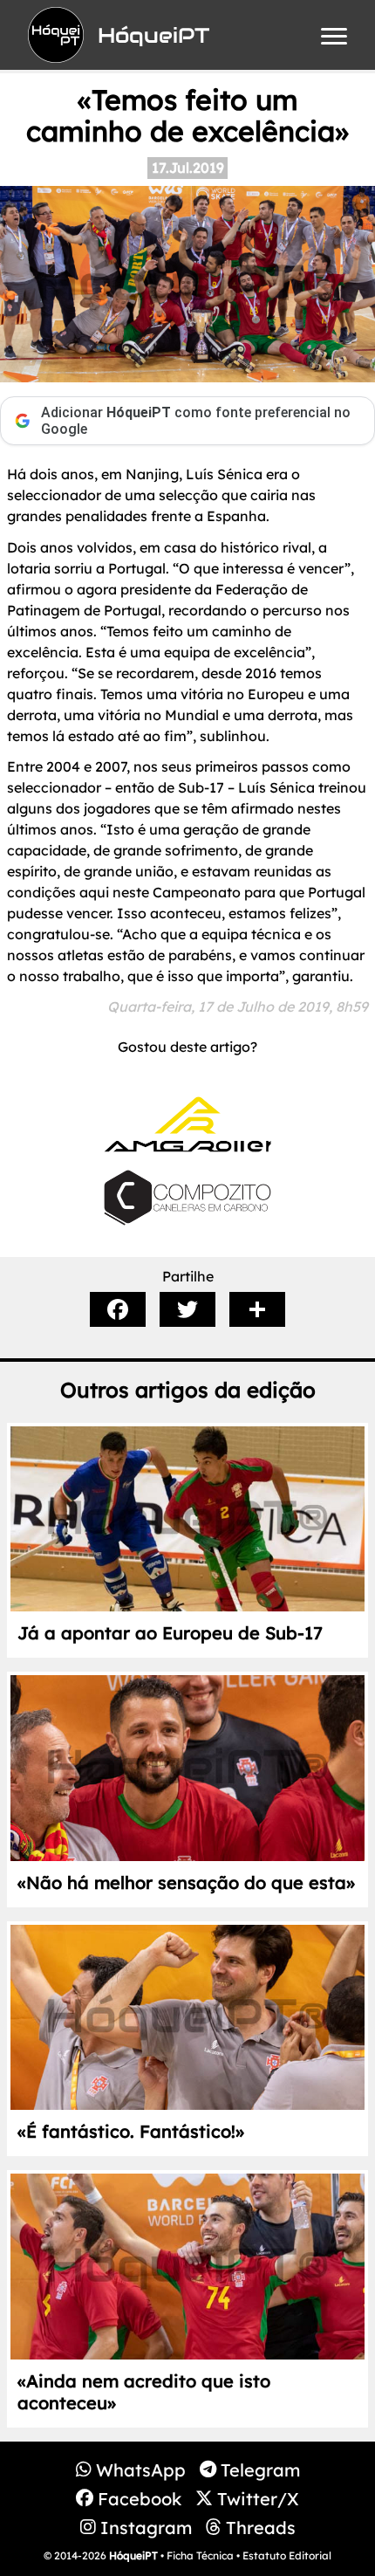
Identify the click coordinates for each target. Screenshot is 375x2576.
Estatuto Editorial (287, 2555)
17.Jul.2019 (188, 168)
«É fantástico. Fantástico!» (131, 2131)
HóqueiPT (133, 2555)
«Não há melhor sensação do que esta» (186, 1882)
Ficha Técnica (200, 2555)
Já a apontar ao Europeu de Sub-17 (170, 1633)
